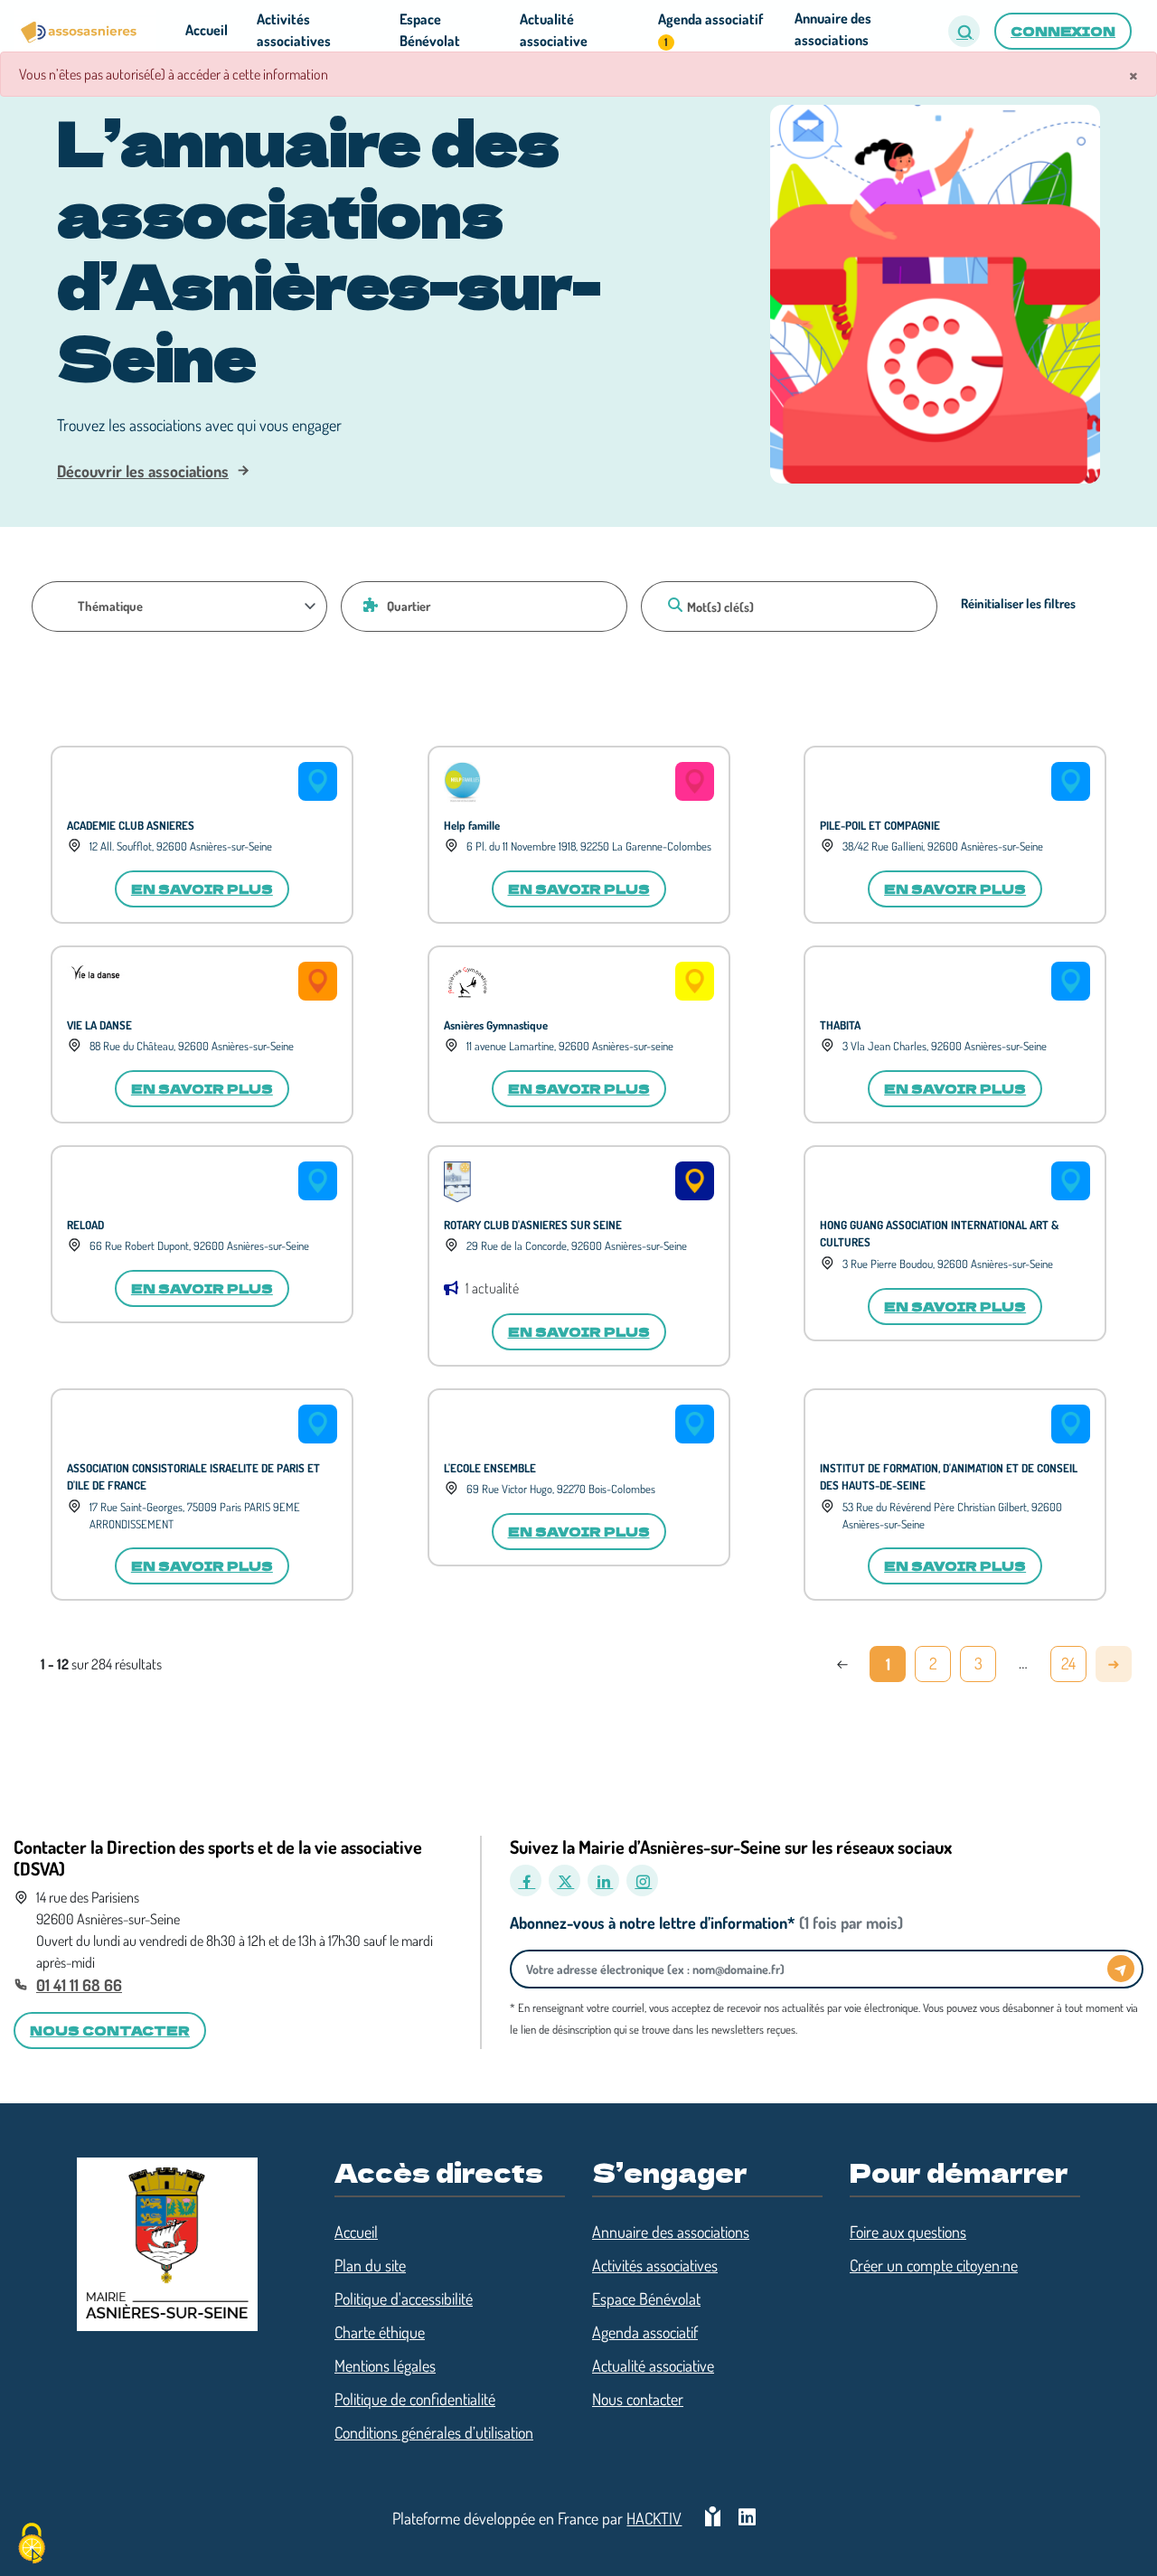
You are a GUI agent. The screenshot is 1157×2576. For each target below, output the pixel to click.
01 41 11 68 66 (79, 1985)
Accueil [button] (207, 30)
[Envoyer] (1121, 1969)
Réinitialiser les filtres (1018, 603)
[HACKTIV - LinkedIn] (747, 2519)
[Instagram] (642, 1880)
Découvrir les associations (143, 471)
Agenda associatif (645, 2332)
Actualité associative (653, 2365)
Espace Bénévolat (646, 2299)
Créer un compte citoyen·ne (934, 2265)
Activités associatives (655, 2265)
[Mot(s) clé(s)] (673, 605)
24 (1068, 1663)
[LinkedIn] (603, 1880)
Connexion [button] (1063, 31)
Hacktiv (654, 2518)
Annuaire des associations (671, 2232)
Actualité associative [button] (554, 30)
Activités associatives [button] (294, 30)
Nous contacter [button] (110, 2030)
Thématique (110, 606)
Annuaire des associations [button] (833, 29)
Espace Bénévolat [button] (430, 30)
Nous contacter (638, 2399)
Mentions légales (385, 2365)
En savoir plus (202, 888)
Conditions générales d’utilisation (434, 2432)
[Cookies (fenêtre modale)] (32, 2545)
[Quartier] (368, 605)
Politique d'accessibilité (404, 2299)
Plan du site (370, 2265)
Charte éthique (380, 2332)
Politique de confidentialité (415, 2399)
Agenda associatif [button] (710, 29)
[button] (964, 31)
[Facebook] (526, 1880)
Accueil (356, 2232)
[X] (564, 1880)
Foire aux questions (908, 2232)
